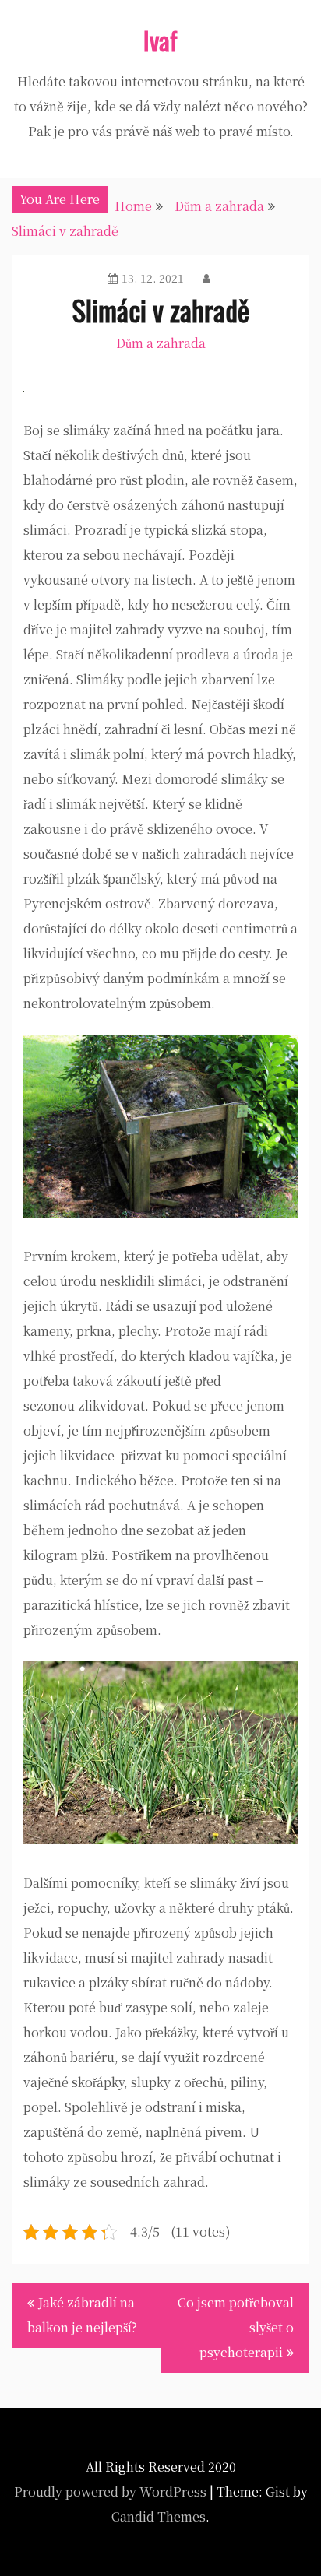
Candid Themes (159, 2516)
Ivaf (160, 40)
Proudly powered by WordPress (110, 2492)
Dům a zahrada (161, 343)
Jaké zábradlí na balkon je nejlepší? (82, 2315)
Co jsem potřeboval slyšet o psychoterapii (236, 2327)
